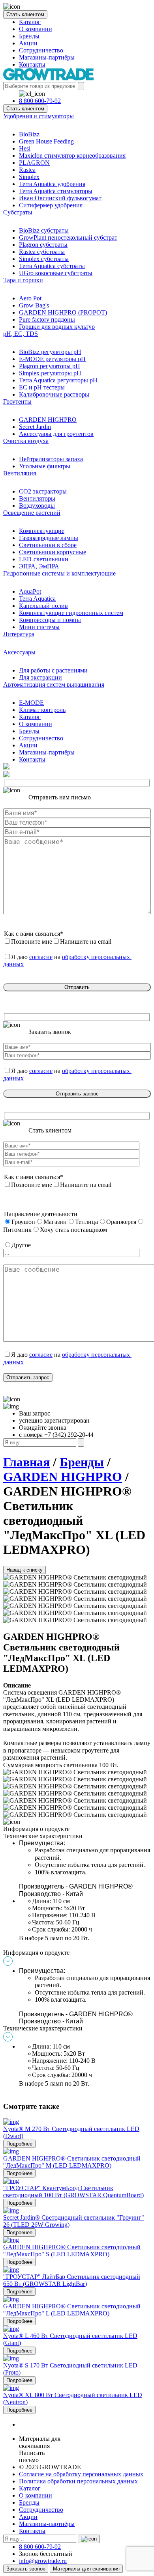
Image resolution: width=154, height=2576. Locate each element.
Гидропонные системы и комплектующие (59, 573)
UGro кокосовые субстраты (56, 273)
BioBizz (29, 134)
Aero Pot (30, 298)
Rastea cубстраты (42, 252)
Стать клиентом (25, 14)
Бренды (29, 36)
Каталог (30, 22)
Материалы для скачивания (86, 2569)
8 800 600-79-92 (40, 101)
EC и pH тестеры (42, 387)
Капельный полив (43, 606)
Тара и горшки (23, 280)
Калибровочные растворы (54, 394)
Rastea (27, 170)
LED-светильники (44, 559)
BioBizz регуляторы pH (50, 352)
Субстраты (18, 212)
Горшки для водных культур (57, 327)
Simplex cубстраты (44, 259)
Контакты (32, 64)
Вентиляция (20, 473)
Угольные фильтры (45, 466)
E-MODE (31, 703)
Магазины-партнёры (47, 57)
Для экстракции (40, 677)
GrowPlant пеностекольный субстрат (68, 237)
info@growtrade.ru (43, 2561)
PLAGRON (34, 163)
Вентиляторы (37, 498)
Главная (26, 1462)
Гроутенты (17, 401)
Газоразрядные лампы (49, 538)
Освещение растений (32, 513)
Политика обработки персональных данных (78, 2481)
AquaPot (30, 591)
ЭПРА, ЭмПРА (39, 566)
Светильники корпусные (53, 552)
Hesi (25, 148)
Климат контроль (42, 710)
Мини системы (39, 627)
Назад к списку (24, 1570)
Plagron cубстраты (43, 245)
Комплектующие (42, 531)
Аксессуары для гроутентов (56, 434)
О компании (36, 29)
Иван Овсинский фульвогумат (60, 198)
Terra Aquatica (37, 599)
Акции (28, 43)
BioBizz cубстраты (44, 230)
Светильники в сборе (48, 545)
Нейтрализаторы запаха (51, 459)
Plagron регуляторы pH (50, 366)
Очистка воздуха (26, 441)
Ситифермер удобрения (51, 205)
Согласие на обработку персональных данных (81, 2474)
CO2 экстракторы (43, 491)
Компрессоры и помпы (50, 620)
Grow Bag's (34, 305)
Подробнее (19, 2144)
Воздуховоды (37, 506)
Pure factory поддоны (47, 319)
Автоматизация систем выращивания (54, 685)
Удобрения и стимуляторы (38, 116)
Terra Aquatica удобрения (52, 184)
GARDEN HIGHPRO (48, 420)
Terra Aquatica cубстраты (52, 266)
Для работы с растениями (53, 670)
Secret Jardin (35, 427)
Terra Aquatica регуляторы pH (58, 380)
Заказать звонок (26, 2569)
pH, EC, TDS (21, 334)
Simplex (29, 177)
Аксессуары (19, 652)
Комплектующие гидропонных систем (71, 613)
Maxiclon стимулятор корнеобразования (72, 156)
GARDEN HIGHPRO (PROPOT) (63, 312)
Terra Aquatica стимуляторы (56, 191)
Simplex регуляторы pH (50, 373)
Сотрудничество (41, 50)
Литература (19, 634)
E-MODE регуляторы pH (52, 359)
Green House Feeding (46, 141)
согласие (41, 957)
